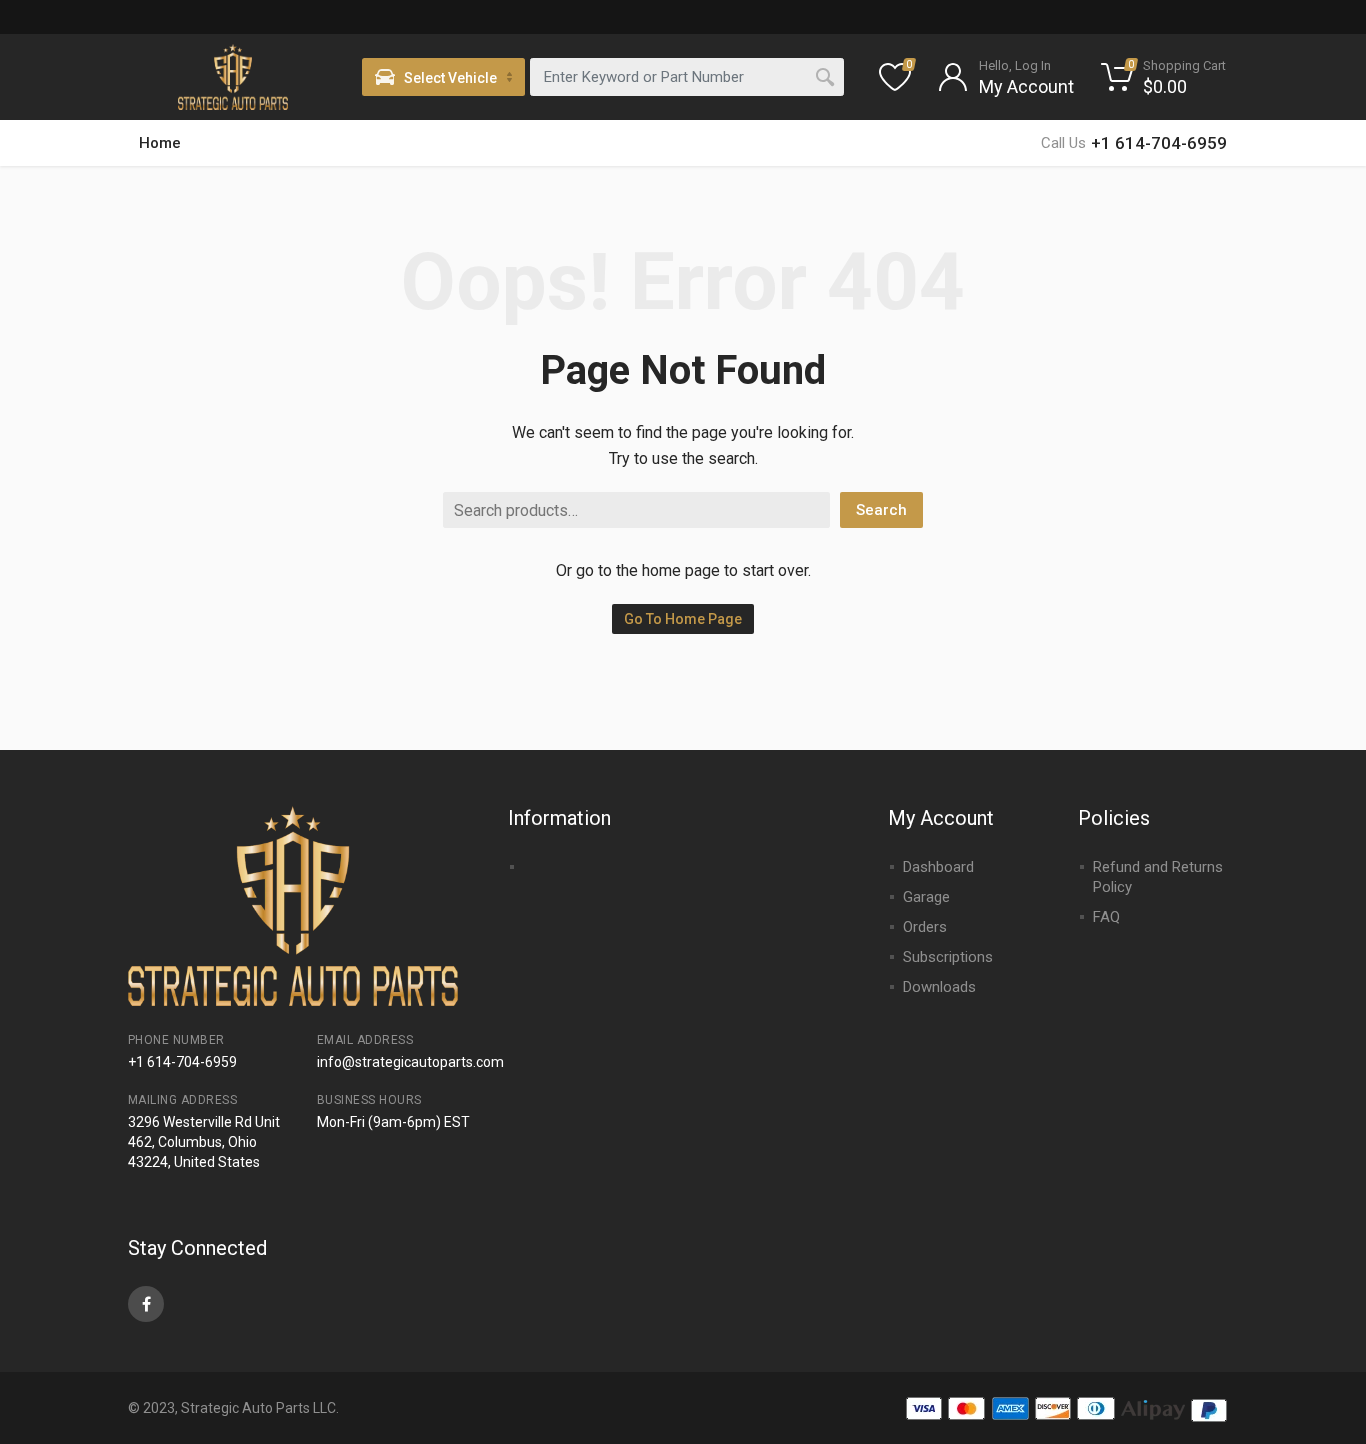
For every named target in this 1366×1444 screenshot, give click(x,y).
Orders (925, 927)
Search (881, 510)
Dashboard (938, 867)
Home (160, 143)
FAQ (1106, 917)
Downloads (939, 987)
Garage (926, 897)
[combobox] (687, 77)
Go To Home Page (683, 619)
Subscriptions (948, 957)
